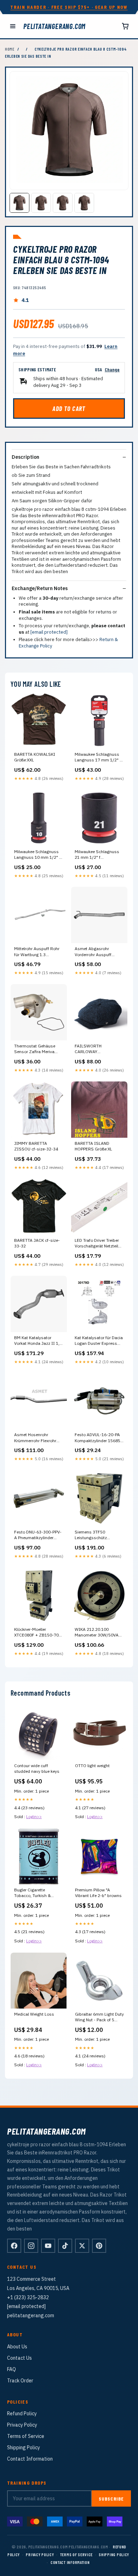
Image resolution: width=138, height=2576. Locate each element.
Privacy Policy (22, 2425)
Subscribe (111, 2499)
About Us (17, 2347)
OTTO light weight (92, 1766)
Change (112, 369)
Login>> (34, 1817)
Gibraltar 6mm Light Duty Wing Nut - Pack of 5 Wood (99, 2017)
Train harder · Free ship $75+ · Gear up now (69, 7)
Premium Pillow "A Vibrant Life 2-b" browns (98, 1893)
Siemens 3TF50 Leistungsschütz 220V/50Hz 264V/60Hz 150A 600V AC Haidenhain (96, 1535)
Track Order (20, 2381)
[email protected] (49, 632)
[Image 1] (19, 203)
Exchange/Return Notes (40, 588)
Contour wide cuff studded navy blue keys (37, 1768)
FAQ (11, 2369)
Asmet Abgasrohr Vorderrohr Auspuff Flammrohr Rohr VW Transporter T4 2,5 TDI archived (96, 952)
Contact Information (30, 2459)
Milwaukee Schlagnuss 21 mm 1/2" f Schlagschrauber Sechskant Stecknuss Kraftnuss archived (97, 855)
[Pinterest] (99, 2246)
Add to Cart (69, 409)
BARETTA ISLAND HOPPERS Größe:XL (93, 1146)
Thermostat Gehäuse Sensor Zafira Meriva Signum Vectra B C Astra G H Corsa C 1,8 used (38, 1049)
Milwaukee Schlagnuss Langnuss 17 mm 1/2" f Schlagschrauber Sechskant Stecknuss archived (98, 758)
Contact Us (19, 2358)
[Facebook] (14, 2246)
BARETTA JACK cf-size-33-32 (37, 1243)
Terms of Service (26, 2436)
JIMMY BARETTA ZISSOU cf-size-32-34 (36, 1146)
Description (25, 457)
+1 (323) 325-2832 (28, 2297)
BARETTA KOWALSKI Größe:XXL (35, 757)
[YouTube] (48, 2246)
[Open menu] (13, 26)
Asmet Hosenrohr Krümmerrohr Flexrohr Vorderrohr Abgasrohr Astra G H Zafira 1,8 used (39, 1438)
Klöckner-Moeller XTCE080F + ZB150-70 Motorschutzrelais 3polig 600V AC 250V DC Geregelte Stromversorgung (38, 1633)
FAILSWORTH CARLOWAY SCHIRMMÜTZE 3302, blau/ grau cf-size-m (96, 1049)
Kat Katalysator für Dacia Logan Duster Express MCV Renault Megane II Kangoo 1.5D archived (99, 1341)
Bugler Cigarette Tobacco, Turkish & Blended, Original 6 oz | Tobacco (36, 1893)
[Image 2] (41, 203)
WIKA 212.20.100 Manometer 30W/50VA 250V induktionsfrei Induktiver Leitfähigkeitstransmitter (98, 1633)
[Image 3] (63, 203)
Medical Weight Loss (34, 2014)
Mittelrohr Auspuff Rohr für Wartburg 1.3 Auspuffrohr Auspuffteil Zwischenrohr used (37, 952)
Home (10, 49)
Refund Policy (22, 2414)
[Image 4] (84, 203)
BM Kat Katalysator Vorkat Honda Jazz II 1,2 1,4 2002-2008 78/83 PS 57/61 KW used (38, 1341)
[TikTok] (65, 2246)
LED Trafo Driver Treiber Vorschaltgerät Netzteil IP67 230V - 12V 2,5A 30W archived (97, 1244)
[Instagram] (31, 2246)
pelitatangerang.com (54, 26)
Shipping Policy (24, 2448)
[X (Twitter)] (82, 2246)
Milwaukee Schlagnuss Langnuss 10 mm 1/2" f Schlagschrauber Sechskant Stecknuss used (37, 855)
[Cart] (125, 26)
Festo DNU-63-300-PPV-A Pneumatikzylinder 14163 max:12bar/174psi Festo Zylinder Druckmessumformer (38, 1535)
